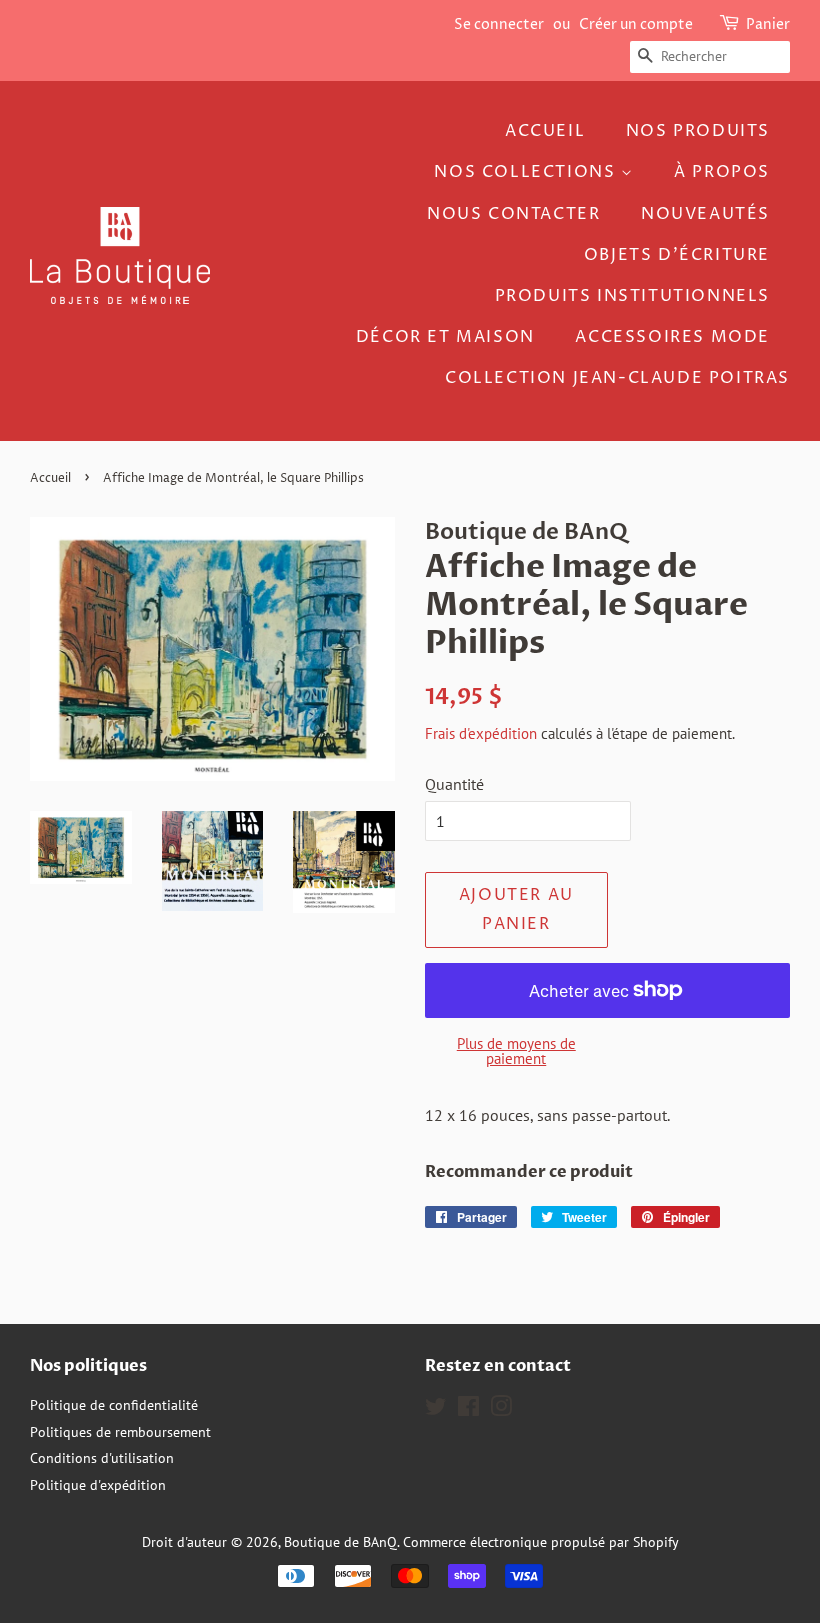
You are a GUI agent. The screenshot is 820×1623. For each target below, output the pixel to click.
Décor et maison (445, 337)
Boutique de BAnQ (340, 1542)
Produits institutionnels (632, 296)
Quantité (454, 784)
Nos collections (527, 172)
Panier (768, 24)
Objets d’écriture (677, 255)
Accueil (545, 131)
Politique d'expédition (98, 1485)
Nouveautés (705, 214)
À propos (722, 172)
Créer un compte (636, 24)
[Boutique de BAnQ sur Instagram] (501, 1410)
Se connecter (499, 24)
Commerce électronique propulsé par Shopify (541, 1542)
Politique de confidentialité (114, 1405)
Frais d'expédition (481, 733)
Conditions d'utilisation (102, 1458)
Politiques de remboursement (120, 1432)
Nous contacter (513, 214)
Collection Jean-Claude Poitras (617, 378)
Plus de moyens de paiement (516, 1051)
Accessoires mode (672, 337)
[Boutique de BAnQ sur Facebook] (468, 1410)
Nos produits (698, 131)
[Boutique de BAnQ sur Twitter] (436, 1410)
